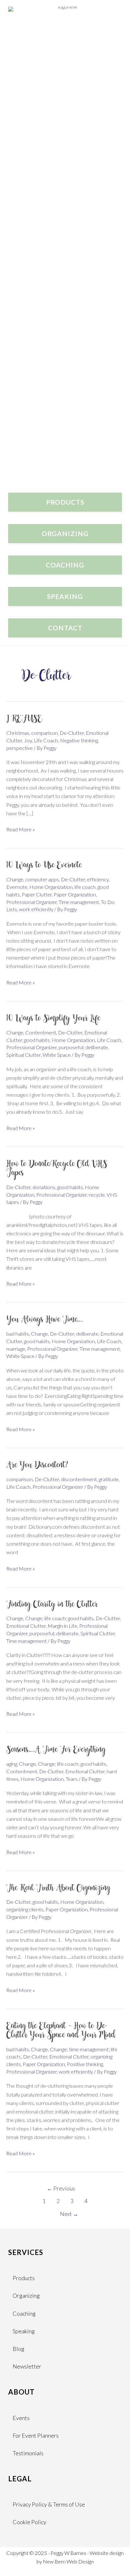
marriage (16, 1349)
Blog (18, 2349)
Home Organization (51, 887)
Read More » (21, 830)
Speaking (24, 2331)
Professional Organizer (32, 902)
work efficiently (36, 909)
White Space (57, 1055)
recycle (97, 1195)
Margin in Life (62, 1626)
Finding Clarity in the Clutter (52, 1605)
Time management (79, 902)
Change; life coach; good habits (59, 1618)
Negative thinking (79, 740)
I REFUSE (24, 719)
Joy (28, 740)
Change (15, 879)
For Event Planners (36, 2435)
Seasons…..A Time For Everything (56, 1750)
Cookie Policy (30, 2522)
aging (12, 1764)
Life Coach (46, 740)
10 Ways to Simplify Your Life (53, 1019)
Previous (61, 2188)
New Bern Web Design (68, 2561)
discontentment (79, 1479)
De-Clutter (72, 733)
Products (24, 2278)
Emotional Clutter (26, 1626)
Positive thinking (85, 2064)
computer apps (42, 879)
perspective (20, 748)
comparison (44, 733)
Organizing (26, 2296)
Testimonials (28, 2453)
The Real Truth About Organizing (58, 1888)
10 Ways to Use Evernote (44, 866)
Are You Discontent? (37, 1465)
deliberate (87, 1334)
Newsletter (27, 2366)
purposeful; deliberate (83, 1047)
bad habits (18, 1334)
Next (69, 2214)
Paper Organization (75, 894)
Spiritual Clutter (24, 1055)
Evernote (17, 887)
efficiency (98, 879)
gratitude (109, 1479)
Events (21, 2418)
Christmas (18, 733)
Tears (72, 1779)
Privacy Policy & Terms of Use (49, 2504)
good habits (37, 1040)
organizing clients (25, 1909)
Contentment (41, 1032)
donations (44, 1187)
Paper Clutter (37, 894)
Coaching (24, 2313)
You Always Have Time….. (45, 1320)
